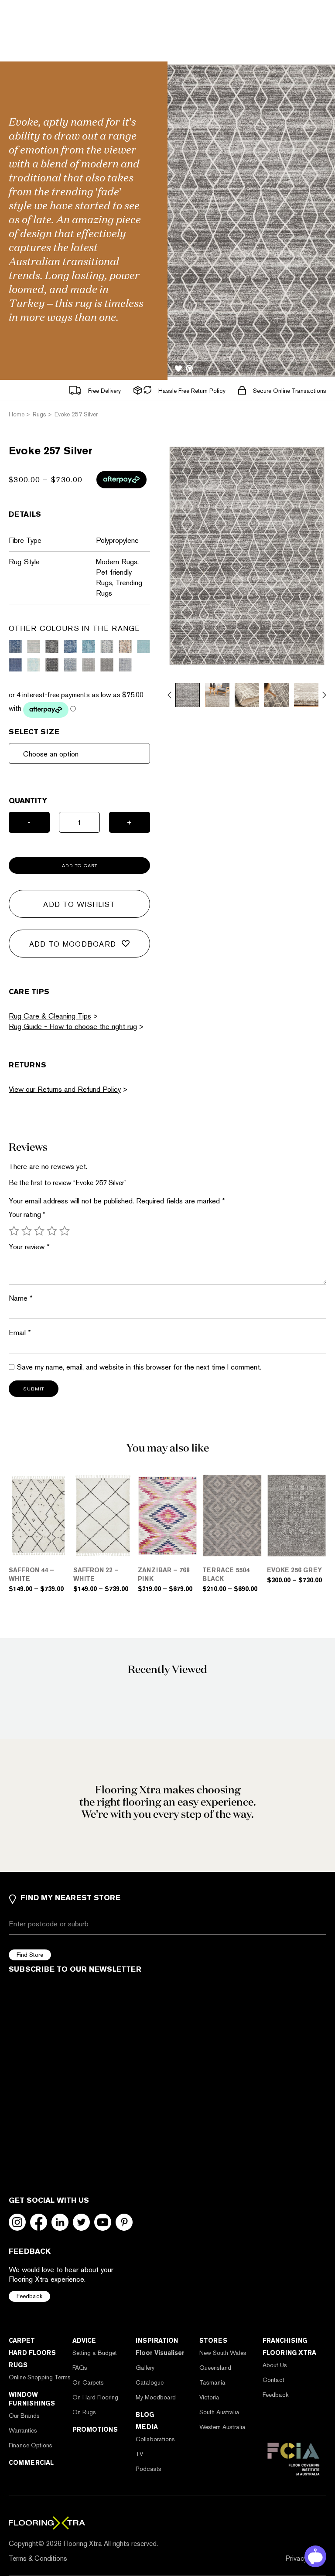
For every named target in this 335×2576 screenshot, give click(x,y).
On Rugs (84, 2412)
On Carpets (88, 2382)
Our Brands (24, 2416)
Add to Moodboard (73, 944)
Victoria (209, 2397)
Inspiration (157, 2341)
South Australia (219, 2412)
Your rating (27, 1215)
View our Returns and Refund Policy (65, 1089)
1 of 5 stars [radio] (14, 1231)
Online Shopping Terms (40, 2377)
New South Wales (223, 2353)
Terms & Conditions (38, 2558)
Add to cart (80, 866)
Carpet (22, 2341)
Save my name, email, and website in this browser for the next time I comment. (139, 1367)
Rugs (18, 2365)
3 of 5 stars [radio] (39, 1231)
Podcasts (149, 2469)
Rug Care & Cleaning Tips (50, 1016)
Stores (213, 2341)
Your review (29, 1247)
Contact (273, 2380)
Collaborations (155, 2439)
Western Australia (222, 2427)
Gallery (145, 2368)
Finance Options (31, 2445)
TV (139, 2454)
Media (147, 2427)
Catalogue (150, 2382)
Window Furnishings (32, 2399)
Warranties (23, 2430)
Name (21, 1298)
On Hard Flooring (95, 2397)
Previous (169, 695)
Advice (84, 2341)
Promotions (95, 2429)
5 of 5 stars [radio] (65, 1231)
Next (324, 695)
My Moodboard (156, 2397)
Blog (145, 2415)
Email (20, 1332)
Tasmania (212, 2382)
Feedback (29, 2296)
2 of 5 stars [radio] (27, 1231)
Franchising (285, 2341)
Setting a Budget (95, 2353)
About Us (275, 2365)
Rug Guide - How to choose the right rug (73, 1026)
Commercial (31, 2463)
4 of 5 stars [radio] (52, 1231)
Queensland (215, 2368)
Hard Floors (32, 2353)
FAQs (80, 2368)
